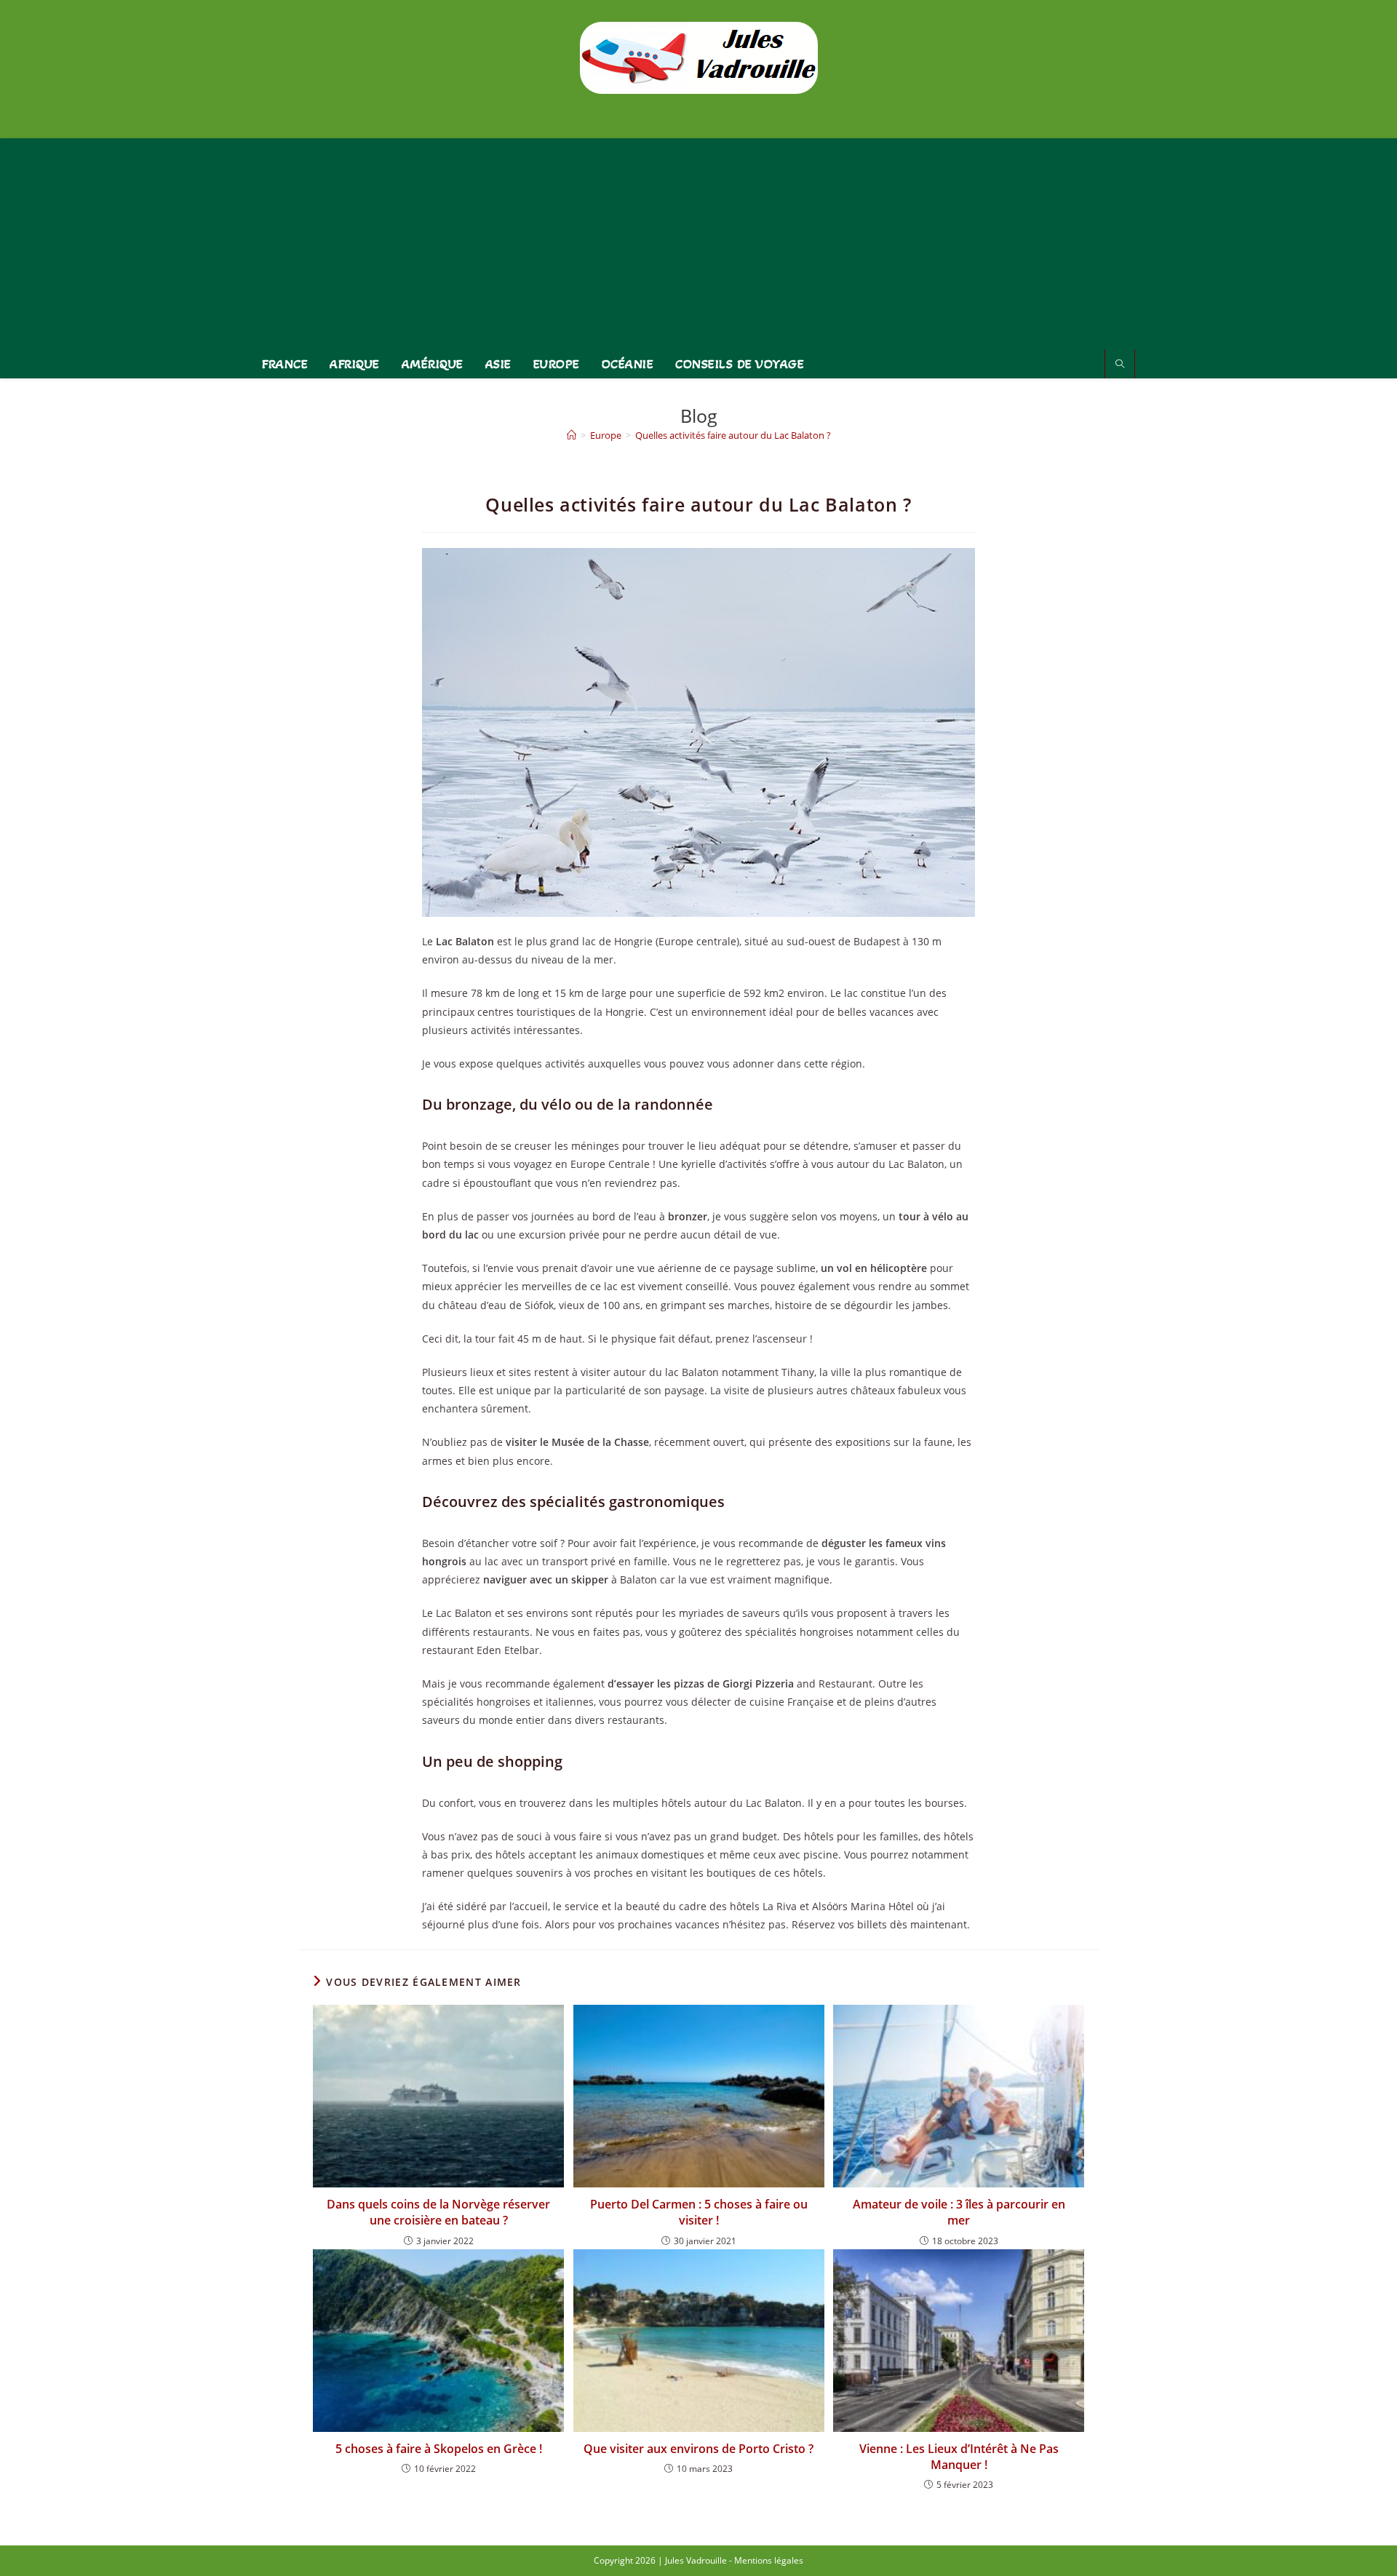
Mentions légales (769, 2560)
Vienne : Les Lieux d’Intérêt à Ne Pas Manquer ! (959, 2457)
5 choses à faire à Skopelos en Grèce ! (439, 2449)
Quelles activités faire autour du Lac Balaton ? (733, 435)
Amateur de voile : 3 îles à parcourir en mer (959, 2212)
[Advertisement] (698, 240)
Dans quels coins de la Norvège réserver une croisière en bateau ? (438, 2212)
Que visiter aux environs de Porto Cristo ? (698, 2449)
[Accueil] (572, 435)
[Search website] (1120, 365)
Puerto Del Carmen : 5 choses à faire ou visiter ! (699, 2212)
